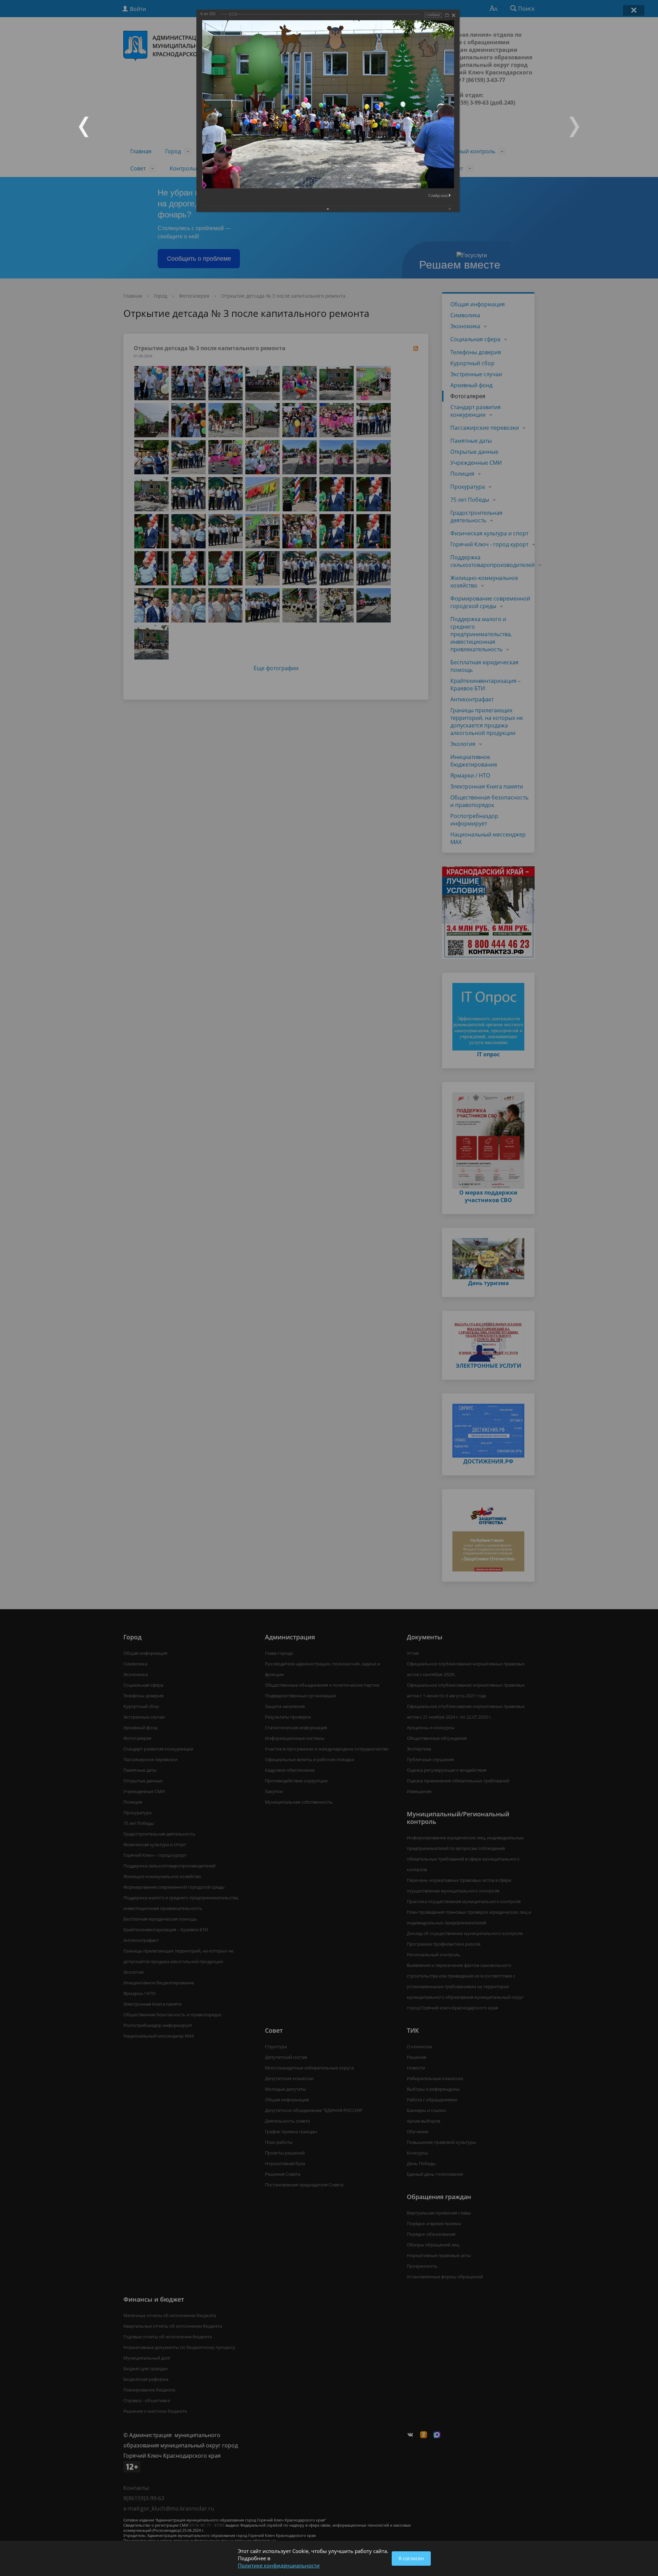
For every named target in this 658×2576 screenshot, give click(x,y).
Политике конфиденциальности (279, 2565)
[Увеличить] (447, 15)
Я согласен (411, 2558)
